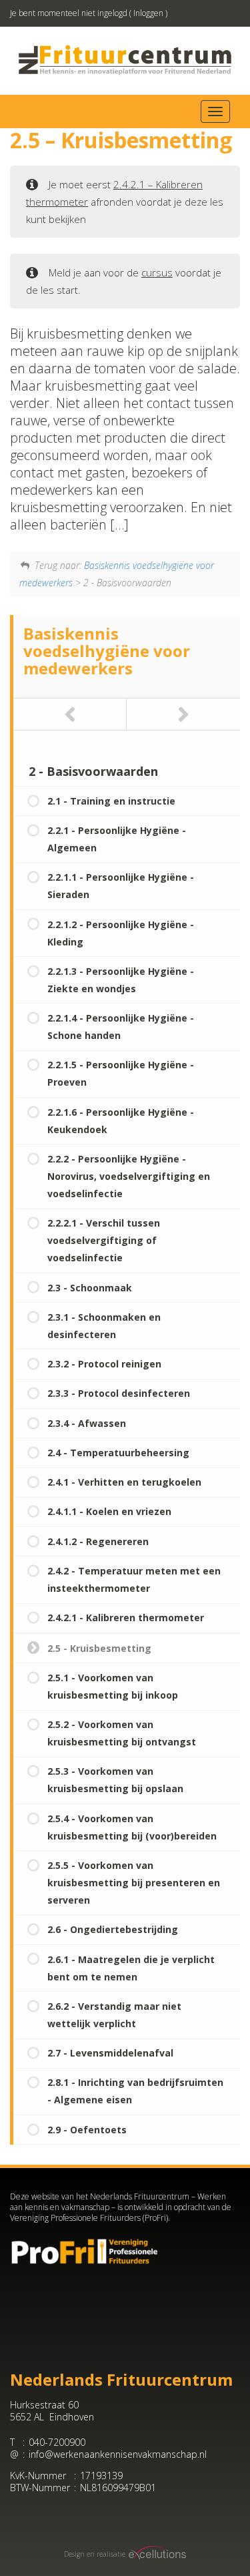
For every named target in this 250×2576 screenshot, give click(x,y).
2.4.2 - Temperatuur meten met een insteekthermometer (134, 1579)
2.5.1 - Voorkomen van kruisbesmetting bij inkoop (113, 1686)
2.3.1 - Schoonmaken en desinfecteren (104, 1326)
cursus (157, 272)
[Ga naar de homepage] (125, 60)
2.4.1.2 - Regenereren (98, 1541)
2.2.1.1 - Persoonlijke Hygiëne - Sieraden (121, 886)
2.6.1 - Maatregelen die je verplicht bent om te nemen (131, 1968)
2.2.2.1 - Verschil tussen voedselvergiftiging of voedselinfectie (104, 1240)
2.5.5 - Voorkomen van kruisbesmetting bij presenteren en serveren (134, 1883)
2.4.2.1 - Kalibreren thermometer (126, 1618)
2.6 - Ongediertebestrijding (113, 1929)
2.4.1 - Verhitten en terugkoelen (124, 1482)
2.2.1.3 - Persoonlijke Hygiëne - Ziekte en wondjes (121, 980)
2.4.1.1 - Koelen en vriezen (109, 1511)
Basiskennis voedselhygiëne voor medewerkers (107, 651)
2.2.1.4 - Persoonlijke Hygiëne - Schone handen (121, 1027)
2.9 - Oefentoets (87, 2130)
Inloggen (148, 13)
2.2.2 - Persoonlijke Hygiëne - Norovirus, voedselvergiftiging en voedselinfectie (129, 1176)
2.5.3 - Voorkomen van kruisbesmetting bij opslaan (115, 1780)
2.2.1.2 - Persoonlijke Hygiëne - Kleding (121, 933)
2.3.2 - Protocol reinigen (104, 1364)
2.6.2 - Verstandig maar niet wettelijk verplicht (114, 2015)
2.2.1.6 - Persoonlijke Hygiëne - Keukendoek (121, 1121)
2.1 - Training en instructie (111, 801)
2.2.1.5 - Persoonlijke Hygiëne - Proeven (121, 1073)
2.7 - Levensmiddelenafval (110, 2053)
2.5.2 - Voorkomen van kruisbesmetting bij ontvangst (122, 1733)
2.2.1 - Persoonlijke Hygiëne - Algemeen (117, 839)
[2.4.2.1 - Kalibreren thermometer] (70, 714)
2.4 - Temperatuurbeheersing (118, 1453)
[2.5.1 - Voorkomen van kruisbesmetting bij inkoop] (183, 714)
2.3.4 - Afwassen (87, 1423)
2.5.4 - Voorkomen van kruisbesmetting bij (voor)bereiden (132, 1827)
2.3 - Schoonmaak (90, 1288)
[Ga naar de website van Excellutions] (156, 2554)
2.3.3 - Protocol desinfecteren (119, 1393)
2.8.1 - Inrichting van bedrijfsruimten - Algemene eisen (135, 2091)
